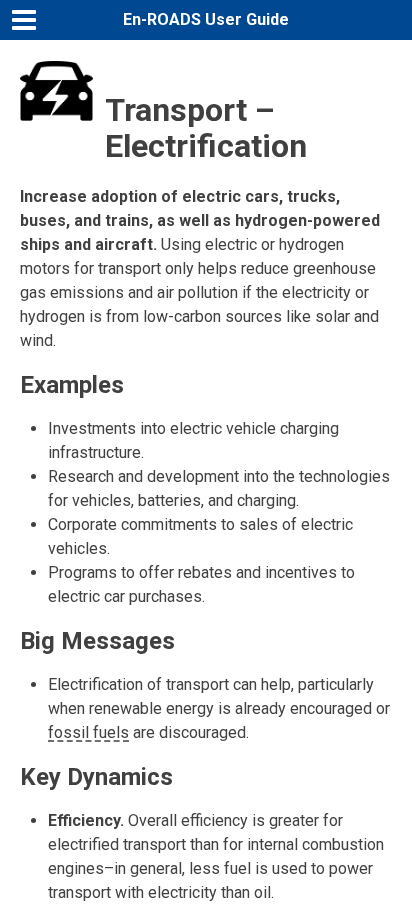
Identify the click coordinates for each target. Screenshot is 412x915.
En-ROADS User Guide (206, 19)
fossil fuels (88, 732)
